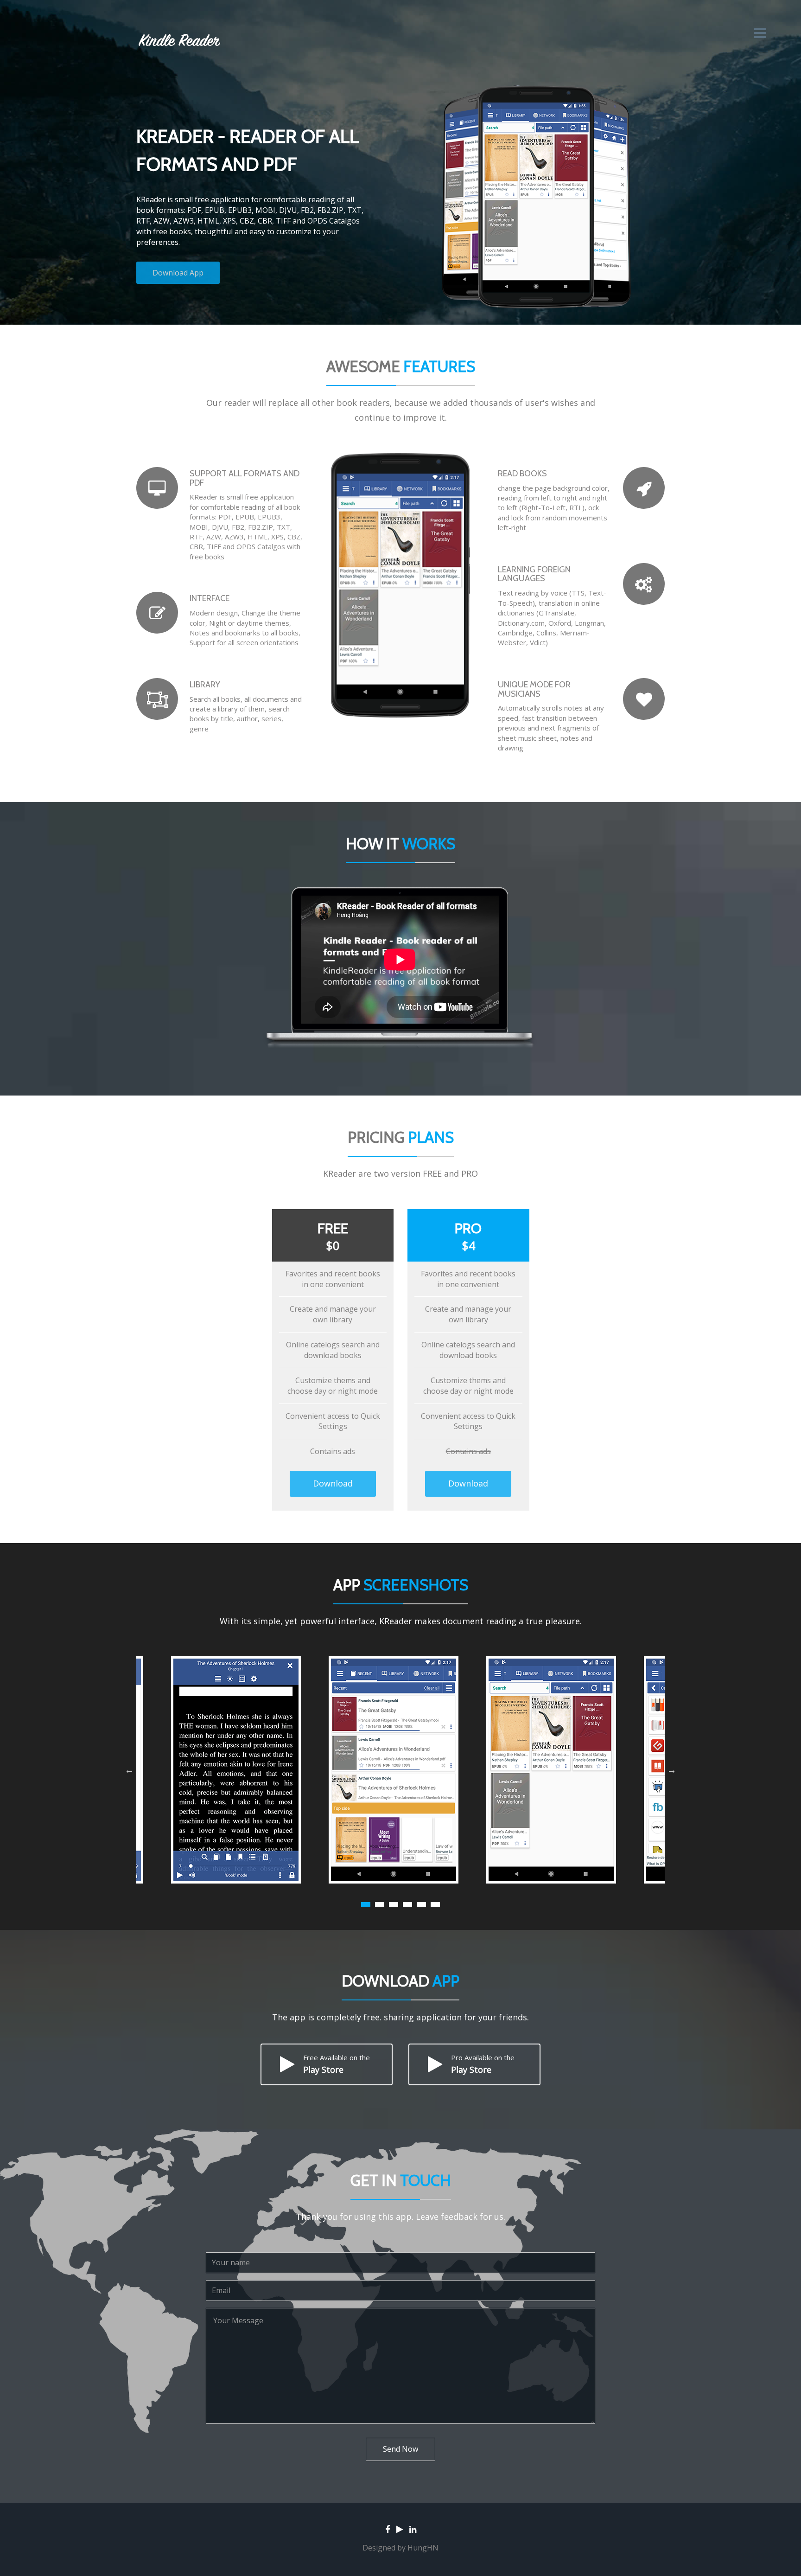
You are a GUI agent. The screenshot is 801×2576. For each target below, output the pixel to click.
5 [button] (421, 1904)
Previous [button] (129, 1770)
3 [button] (394, 1904)
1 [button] (366, 1904)
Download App (178, 273)
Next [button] (672, 1770)
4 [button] (407, 1904)
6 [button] (435, 1904)
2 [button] (380, 1904)
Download (333, 1483)
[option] (400, 1770)
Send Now (400, 2449)
